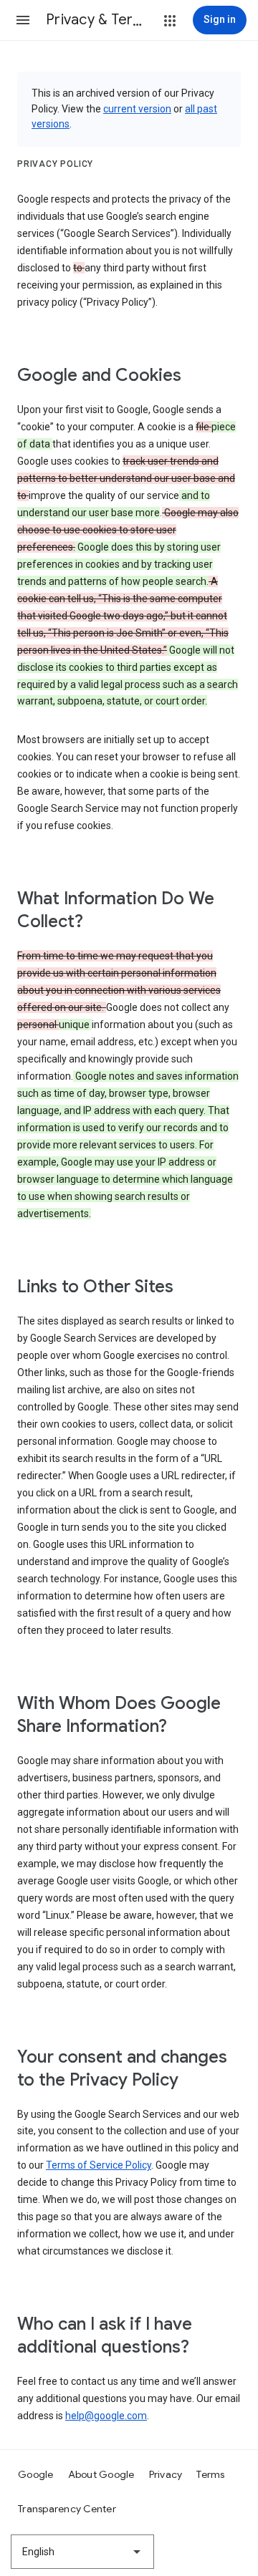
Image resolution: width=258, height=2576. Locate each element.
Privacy (166, 2474)
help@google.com (106, 2416)
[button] (23, 20)
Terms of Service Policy (99, 2165)
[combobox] (82, 2552)
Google (36, 2474)
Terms (210, 2474)
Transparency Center (67, 2509)
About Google (101, 2474)
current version (137, 109)
